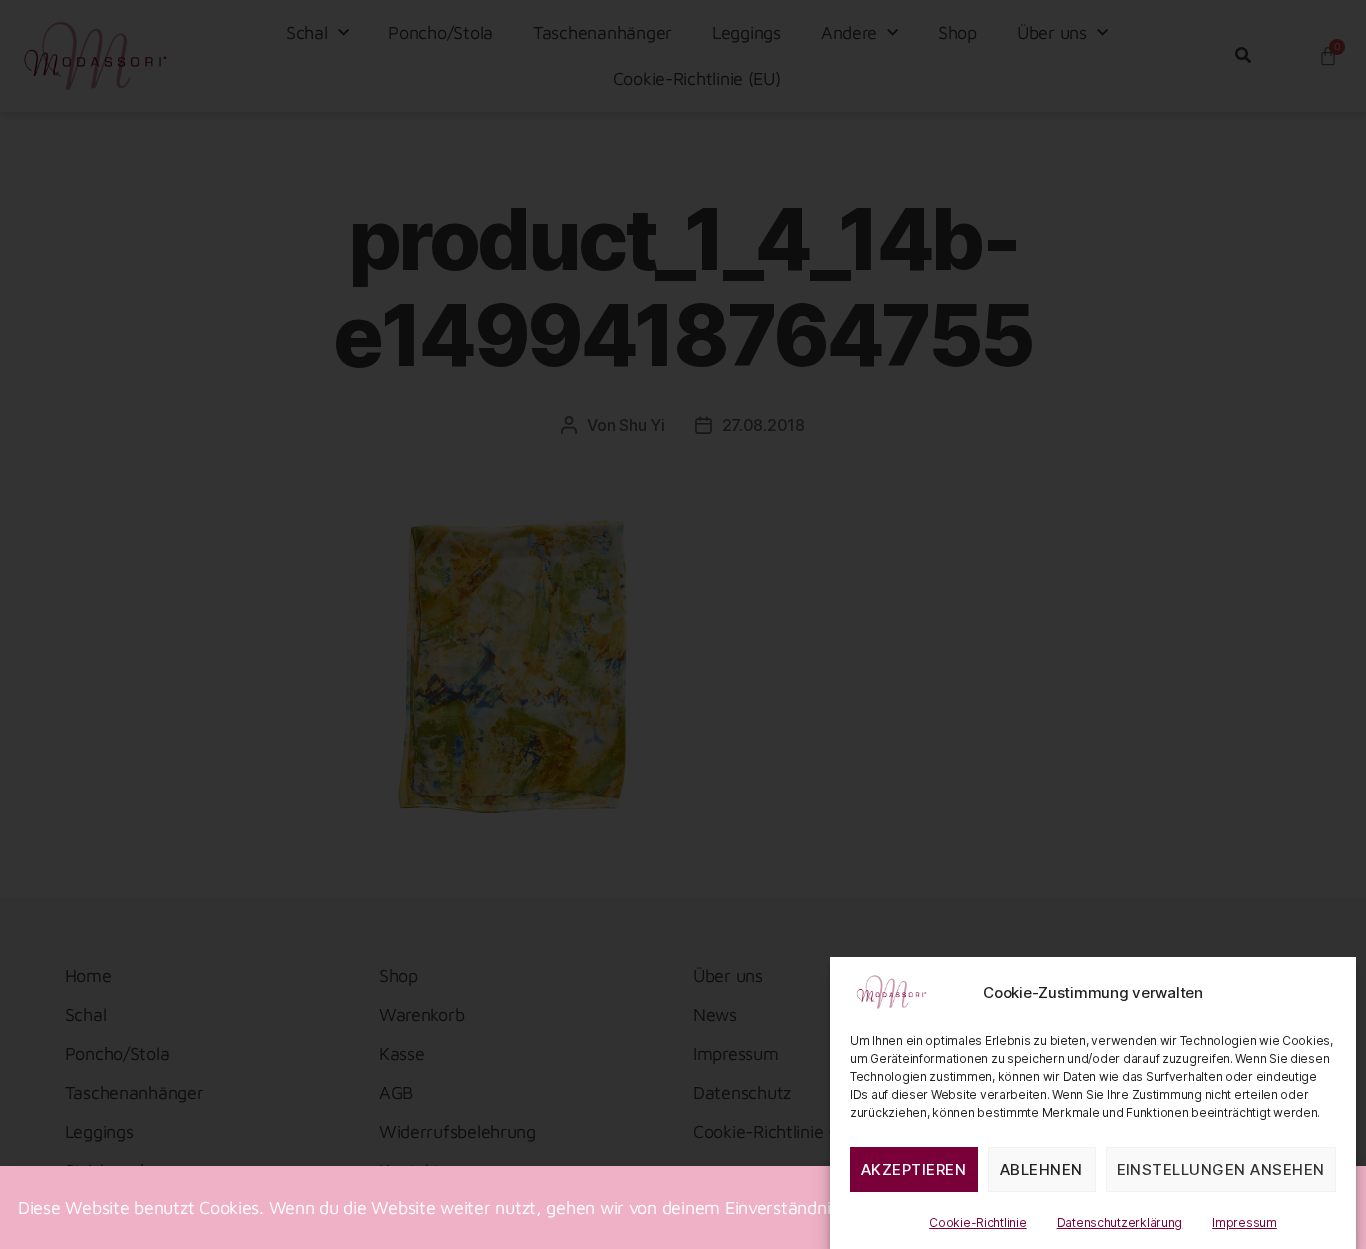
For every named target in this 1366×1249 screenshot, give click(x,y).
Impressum (1244, 1222)
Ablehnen (1041, 1169)
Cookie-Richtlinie (977, 1222)
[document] (683, 624)
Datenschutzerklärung (1120, 1222)
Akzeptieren (914, 1169)
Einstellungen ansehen (1221, 1169)
